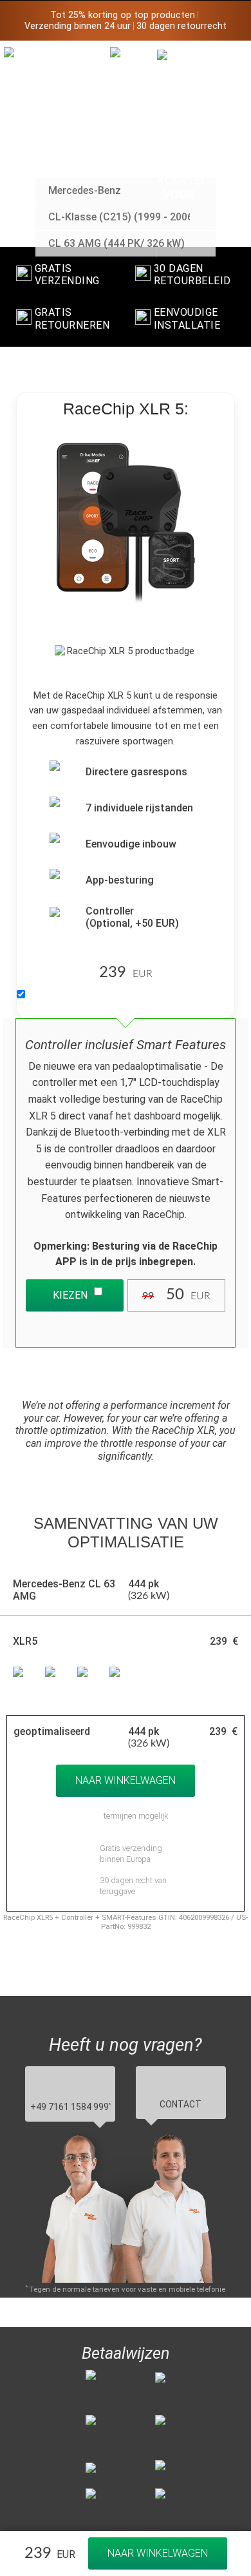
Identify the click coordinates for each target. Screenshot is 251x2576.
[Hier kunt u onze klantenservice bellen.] (181, 125)
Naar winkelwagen (158, 2553)
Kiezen (70, 1295)
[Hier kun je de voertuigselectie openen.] (134, 152)
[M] (228, 56)
